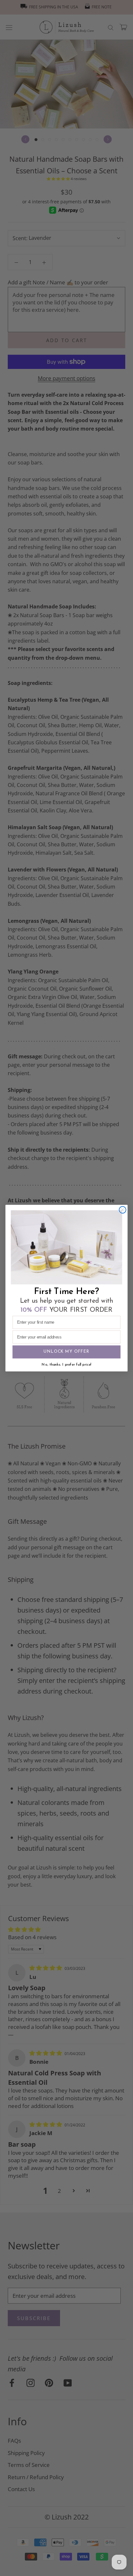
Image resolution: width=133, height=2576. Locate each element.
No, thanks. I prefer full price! (66, 1365)
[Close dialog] (123, 1210)
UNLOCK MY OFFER (66, 1352)
